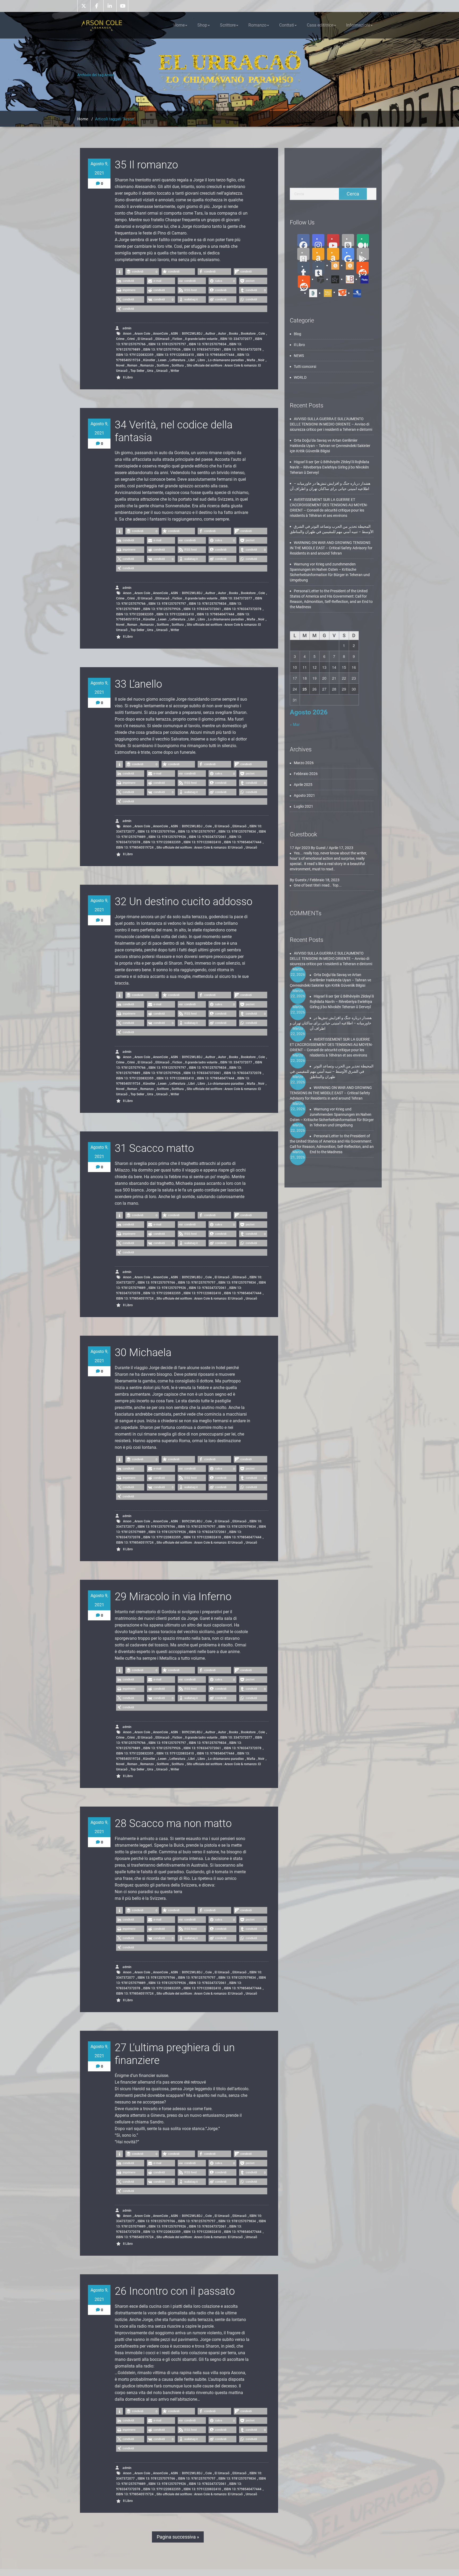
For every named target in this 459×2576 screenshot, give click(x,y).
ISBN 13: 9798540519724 (135, 848)
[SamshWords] (340, 292)
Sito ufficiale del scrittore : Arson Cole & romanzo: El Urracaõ (188, 368)
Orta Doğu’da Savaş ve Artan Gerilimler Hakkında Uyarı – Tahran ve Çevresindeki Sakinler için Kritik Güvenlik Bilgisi (330, 446)
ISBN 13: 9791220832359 (135, 355)
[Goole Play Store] (348, 254)
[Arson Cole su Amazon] (333, 254)
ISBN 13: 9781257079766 (156, 832)
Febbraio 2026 (306, 774)
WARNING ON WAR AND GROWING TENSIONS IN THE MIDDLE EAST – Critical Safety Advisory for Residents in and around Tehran (331, 548)
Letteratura (177, 360)
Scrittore (228, 25)
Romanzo (257, 25)
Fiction (177, 339)
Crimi (131, 339)
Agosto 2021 (304, 795)
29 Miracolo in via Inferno (173, 1597)
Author (210, 334)
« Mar (295, 724)
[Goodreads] (303, 254)
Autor (222, 334)
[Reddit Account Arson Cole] (363, 268)
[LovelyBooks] (348, 279)
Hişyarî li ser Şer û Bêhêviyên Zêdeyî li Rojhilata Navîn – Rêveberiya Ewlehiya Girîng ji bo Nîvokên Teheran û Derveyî (330, 467)
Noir (261, 360)
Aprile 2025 (303, 785)
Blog (297, 334)
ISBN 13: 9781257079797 (167, 344)
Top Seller (137, 371)
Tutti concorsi (305, 367)
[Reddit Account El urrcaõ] (304, 282)
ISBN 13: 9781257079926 (162, 350)
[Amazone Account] (318, 254)
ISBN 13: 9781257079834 (208, 344)
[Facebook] (303, 240)
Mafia (251, 360)
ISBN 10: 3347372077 (236, 339)
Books (233, 334)
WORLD (300, 377)
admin (127, 328)
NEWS (299, 356)
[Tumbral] (318, 268)
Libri (192, 360)
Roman (132, 365)
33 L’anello (138, 684)
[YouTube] (333, 240)
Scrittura (178, 365)
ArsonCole (160, 334)
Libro (201, 360)
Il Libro (128, 377)
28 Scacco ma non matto (173, 1823)
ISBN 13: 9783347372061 (202, 350)
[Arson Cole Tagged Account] (319, 279)
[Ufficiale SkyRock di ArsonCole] (333, 279)
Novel (120, 365)
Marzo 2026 (304, 763)
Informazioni (358, 25)
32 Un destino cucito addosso (184, 902)
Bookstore (248, 334)
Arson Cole (142, 334)
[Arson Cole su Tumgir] (333, 265)
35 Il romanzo (146, 165)
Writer (175, 371)
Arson (127, 334)
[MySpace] (355, 293)
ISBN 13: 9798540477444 (216, 355)
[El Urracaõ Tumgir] (348, 265)
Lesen (162, 360)
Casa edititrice (320, 25)
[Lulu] (362, 279)
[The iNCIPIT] (326, 293)
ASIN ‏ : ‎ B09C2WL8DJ (187, 334)
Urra (150, 371)
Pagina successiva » (178, 2537)
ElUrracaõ (162, 339)
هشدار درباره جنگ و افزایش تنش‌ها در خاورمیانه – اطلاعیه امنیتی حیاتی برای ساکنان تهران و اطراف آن (331, 1023)
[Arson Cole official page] (318, 240)
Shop (202, 25)
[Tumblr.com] (304, 268)
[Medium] (363, 240)
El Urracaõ (145, 339)
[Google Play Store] (363, 254)
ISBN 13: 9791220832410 (175, 355)
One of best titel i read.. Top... (318, 885)
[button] (119, 272)
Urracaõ (162, 371)
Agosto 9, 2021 (99, 168)
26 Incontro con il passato (175, 2291)
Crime (120, 339)
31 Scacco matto (154, 1148)
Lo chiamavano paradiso (226, 360)
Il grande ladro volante (201, 339)
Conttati (287, 25)
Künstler (149, 360)
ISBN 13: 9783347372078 (243, 350)
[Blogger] (348, 240)
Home (179, 25)
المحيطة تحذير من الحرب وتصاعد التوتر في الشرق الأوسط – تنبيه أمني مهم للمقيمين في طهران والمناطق (332, 1071)
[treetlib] (311, 293)
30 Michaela (143, 1353)
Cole (262, 334)
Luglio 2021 (303, 806)
